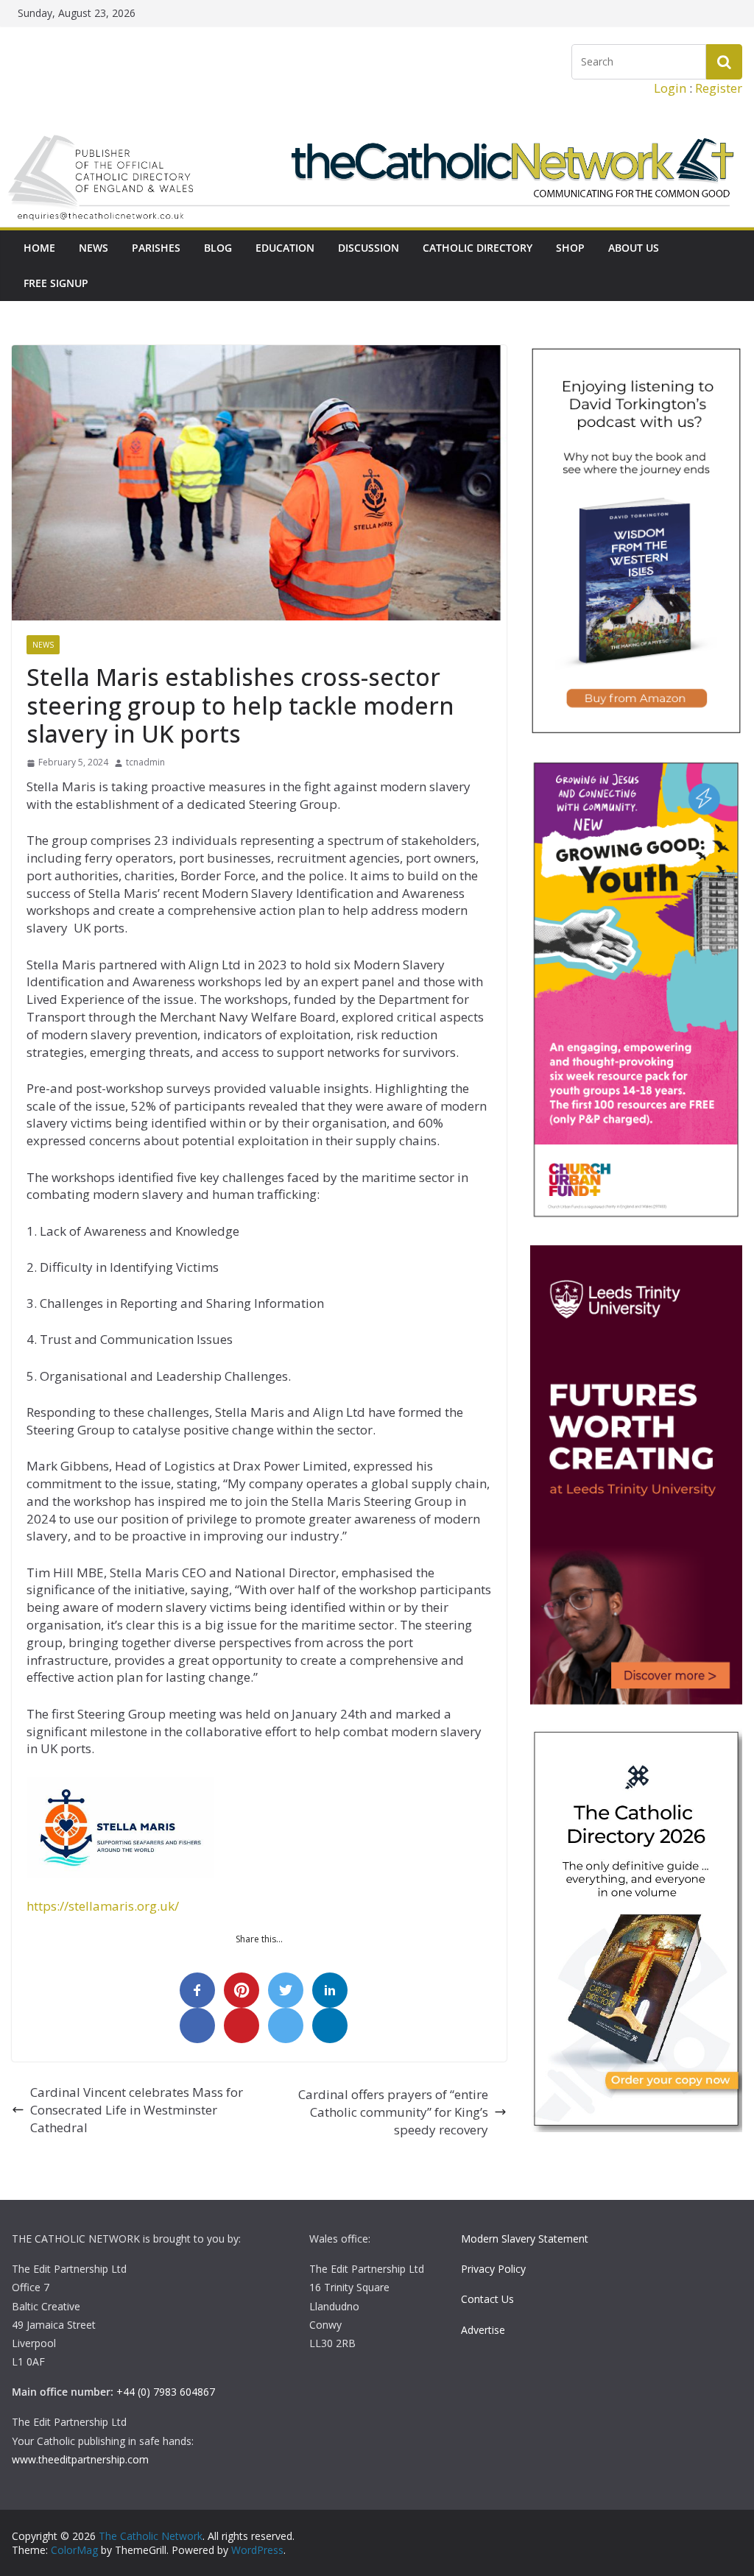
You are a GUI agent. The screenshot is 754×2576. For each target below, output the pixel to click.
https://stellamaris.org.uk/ (103, 1906)
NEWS (94, 248)
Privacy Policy (493, 2269)
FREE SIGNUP (56, 283)
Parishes (156, 248)
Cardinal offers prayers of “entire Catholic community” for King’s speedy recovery (393, 2112)
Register (719, 88)
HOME (39, 248)
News (43, 645)
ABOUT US (634, 248)
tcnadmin (145, 762)
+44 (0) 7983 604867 (166, 2392)
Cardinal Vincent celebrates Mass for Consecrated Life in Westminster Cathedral (137, 2110)
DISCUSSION (369, 248)
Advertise (483, 2330)
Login (670, 88)
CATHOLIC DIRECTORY (478, 248)
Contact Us (487, 2299)
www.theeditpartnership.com (80, 2459)
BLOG (218, 248)
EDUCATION (285, 248)
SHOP (570, 248)
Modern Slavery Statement (525, 2239)
